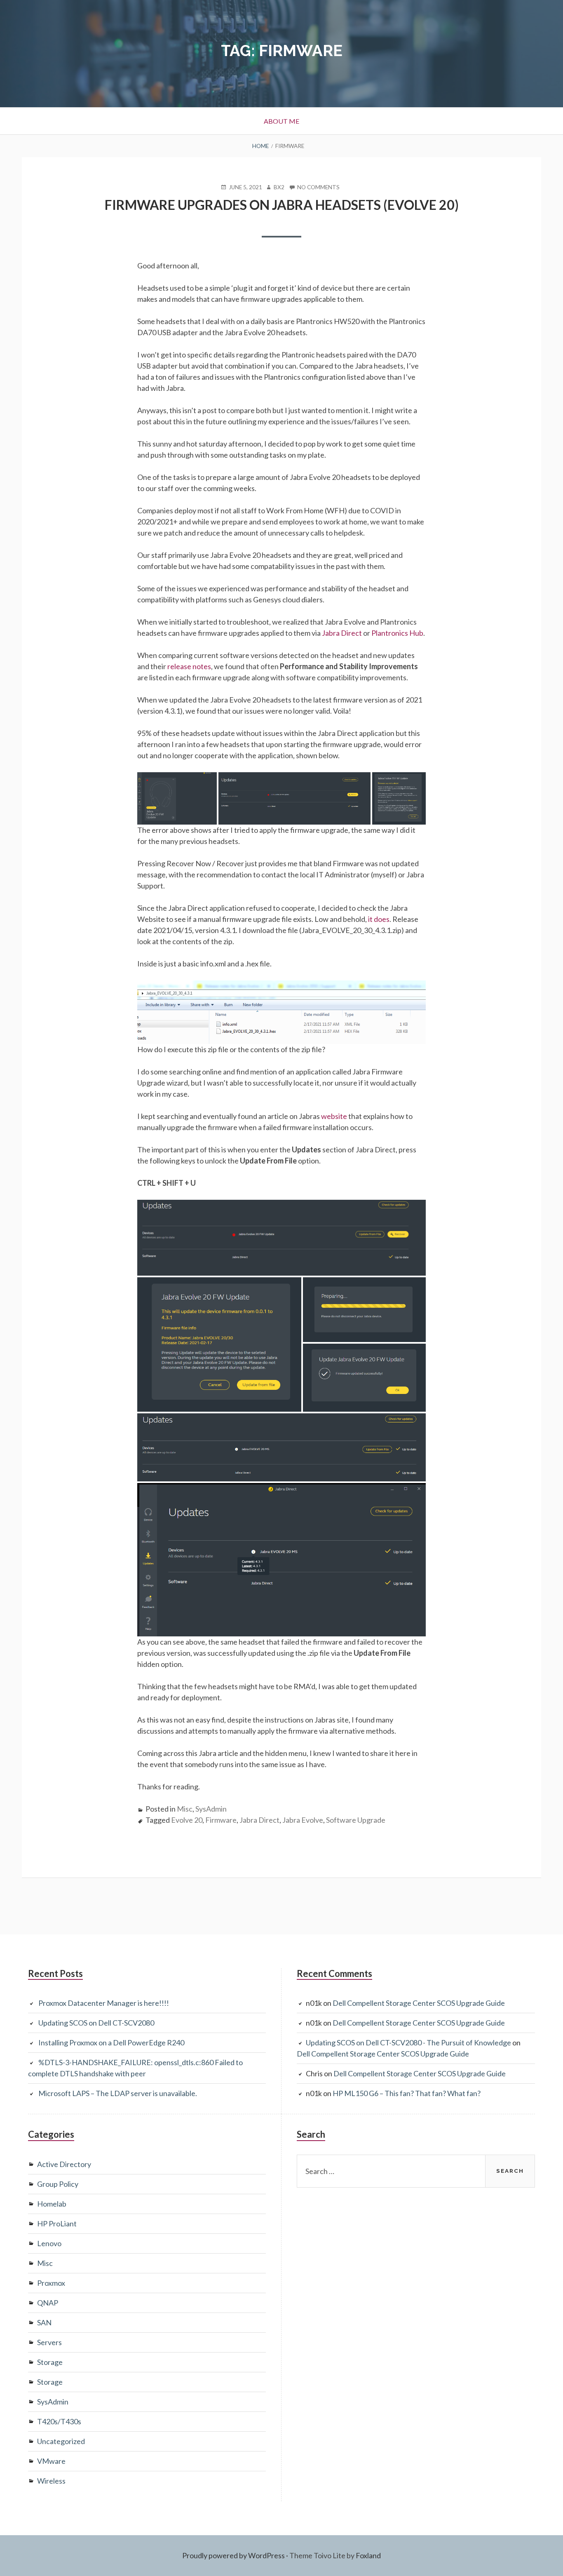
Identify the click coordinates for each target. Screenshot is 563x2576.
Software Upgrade (356, 1820)
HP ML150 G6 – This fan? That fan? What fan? (407, 2093)
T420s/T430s (59, 2421)
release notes (189, 666)
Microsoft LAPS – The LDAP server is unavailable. (118, 2093)
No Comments (318, 187)
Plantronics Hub (397, 633)
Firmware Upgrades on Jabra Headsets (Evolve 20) (282, 205)
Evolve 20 (187, 1820)
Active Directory (64, 2164)
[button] (177, 798)
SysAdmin (211, 1809)
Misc (185, 1809)
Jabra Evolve (303, 1820)
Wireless (51, 2481)
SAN (44, 2322)
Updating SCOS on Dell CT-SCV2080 (96, 2023)
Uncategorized (61, 2441)
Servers (49, 2342)
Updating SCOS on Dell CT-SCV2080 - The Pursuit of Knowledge (408, 2042)
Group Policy (58, 2184)
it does (379, 919)
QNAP (48, 2303)
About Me (281, 121)
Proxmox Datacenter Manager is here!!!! (104, 2003)
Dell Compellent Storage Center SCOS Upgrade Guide (419, 2003)
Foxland (368, 2555)
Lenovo (49, 2243)
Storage (50, 2362)
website (335, 1116)
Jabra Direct (342, 633)
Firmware (221, 1820)
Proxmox (51, 2283)
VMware (51, 2461)
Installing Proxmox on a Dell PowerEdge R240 (111, 2042)
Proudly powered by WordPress (233, 2555)
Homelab (52, 2204)
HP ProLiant (57, 2223)
